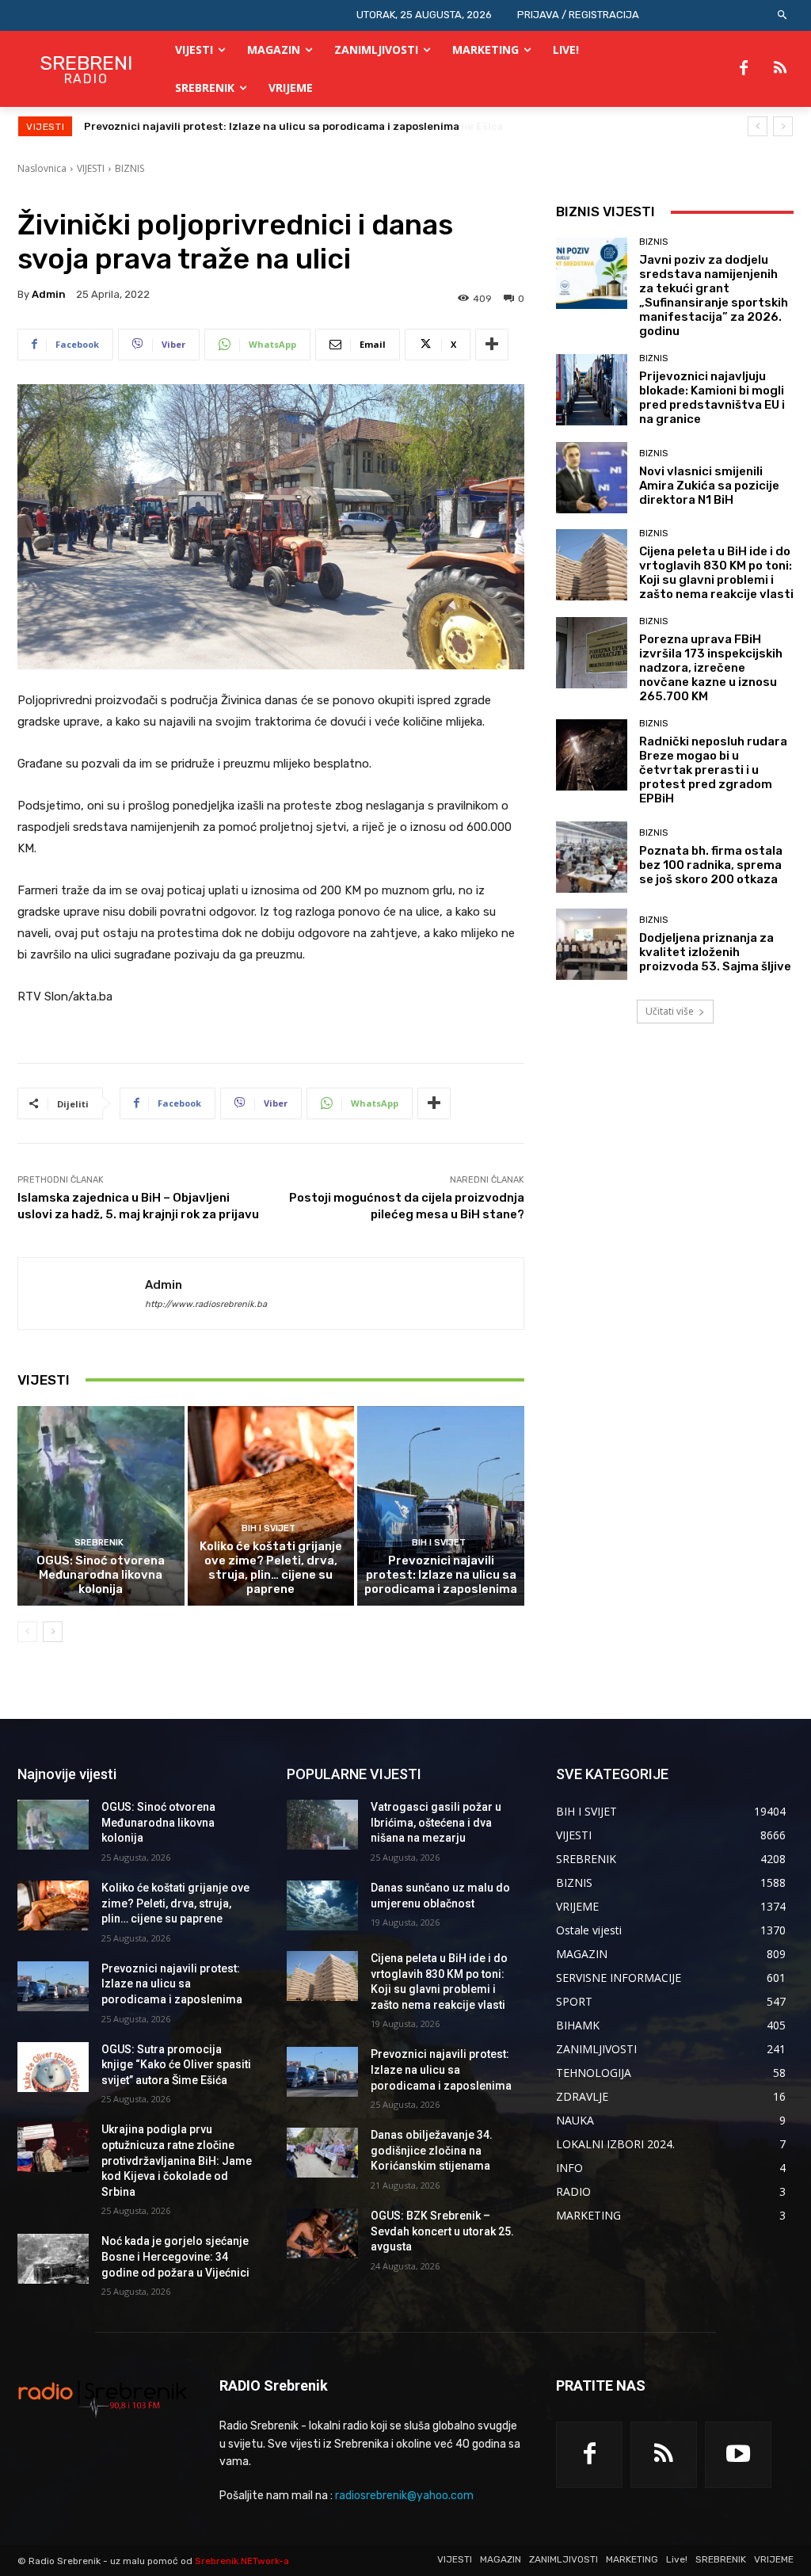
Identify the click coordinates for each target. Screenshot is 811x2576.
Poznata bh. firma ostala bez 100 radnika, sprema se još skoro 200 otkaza (711, 865)
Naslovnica (42, 168)
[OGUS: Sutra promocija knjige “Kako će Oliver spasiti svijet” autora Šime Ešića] (53, 2067)
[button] (783, 15)
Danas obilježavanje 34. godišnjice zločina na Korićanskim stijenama (432, 2150)
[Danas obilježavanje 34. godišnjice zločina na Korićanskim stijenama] (322, 2153)
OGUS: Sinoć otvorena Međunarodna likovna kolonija (101, 1575)
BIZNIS (129, 168)
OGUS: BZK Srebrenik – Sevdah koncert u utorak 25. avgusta (442, 2231)
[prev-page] (27, 1632)
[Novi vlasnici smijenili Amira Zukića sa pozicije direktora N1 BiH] (592, 478)
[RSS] (780, 69)
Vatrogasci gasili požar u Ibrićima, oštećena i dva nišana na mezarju (436, 1822)
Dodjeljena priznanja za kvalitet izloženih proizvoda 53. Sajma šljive (715, 952)
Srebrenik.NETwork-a (242, 2561)
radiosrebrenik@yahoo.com (404, 2496)
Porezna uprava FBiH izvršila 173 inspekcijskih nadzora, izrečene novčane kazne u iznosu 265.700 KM (711, 668)
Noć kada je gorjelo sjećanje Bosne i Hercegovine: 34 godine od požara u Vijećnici (175, 2256)
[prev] (758, 126)
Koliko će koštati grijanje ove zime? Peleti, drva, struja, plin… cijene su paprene (271, 1568)
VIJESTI (91, 168)
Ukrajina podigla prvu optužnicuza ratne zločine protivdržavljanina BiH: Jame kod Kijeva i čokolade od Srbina (177, 2160)
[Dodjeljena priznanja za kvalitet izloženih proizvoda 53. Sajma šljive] (592, 944)
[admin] (82, 1294)
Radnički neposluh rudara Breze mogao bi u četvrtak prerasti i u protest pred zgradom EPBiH (713, 770)
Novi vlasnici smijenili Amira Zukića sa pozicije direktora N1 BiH (709, 486)
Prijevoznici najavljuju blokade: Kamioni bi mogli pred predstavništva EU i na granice (712, 398)
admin (49, 294)
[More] (492, 345)
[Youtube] (738, 2455)
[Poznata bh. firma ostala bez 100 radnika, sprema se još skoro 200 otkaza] (592, 857)
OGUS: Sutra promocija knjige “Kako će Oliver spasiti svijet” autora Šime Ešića (286, 126)
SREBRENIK (99, 1543)
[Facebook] (744, 69)
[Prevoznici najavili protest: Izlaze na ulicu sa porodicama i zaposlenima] (441, 1506)
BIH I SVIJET (268, 1528)
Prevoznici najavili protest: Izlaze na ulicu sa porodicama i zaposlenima (441, 1575)
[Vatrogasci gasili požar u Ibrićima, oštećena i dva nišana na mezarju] (322, 1825)
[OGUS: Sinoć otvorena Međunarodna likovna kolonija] (101, 1506)
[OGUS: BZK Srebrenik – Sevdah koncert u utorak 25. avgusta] (322, 2233)
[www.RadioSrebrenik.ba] (103, 2399)
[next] (783, 126)
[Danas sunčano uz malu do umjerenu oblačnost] (322, 1905)
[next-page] (53, 1632)
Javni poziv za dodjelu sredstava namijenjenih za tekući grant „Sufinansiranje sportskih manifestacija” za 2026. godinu (714, 295)
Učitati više (670, 1011)
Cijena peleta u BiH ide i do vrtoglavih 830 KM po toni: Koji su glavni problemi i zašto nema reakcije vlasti (716, 573)
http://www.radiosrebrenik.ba (206, 1304)
